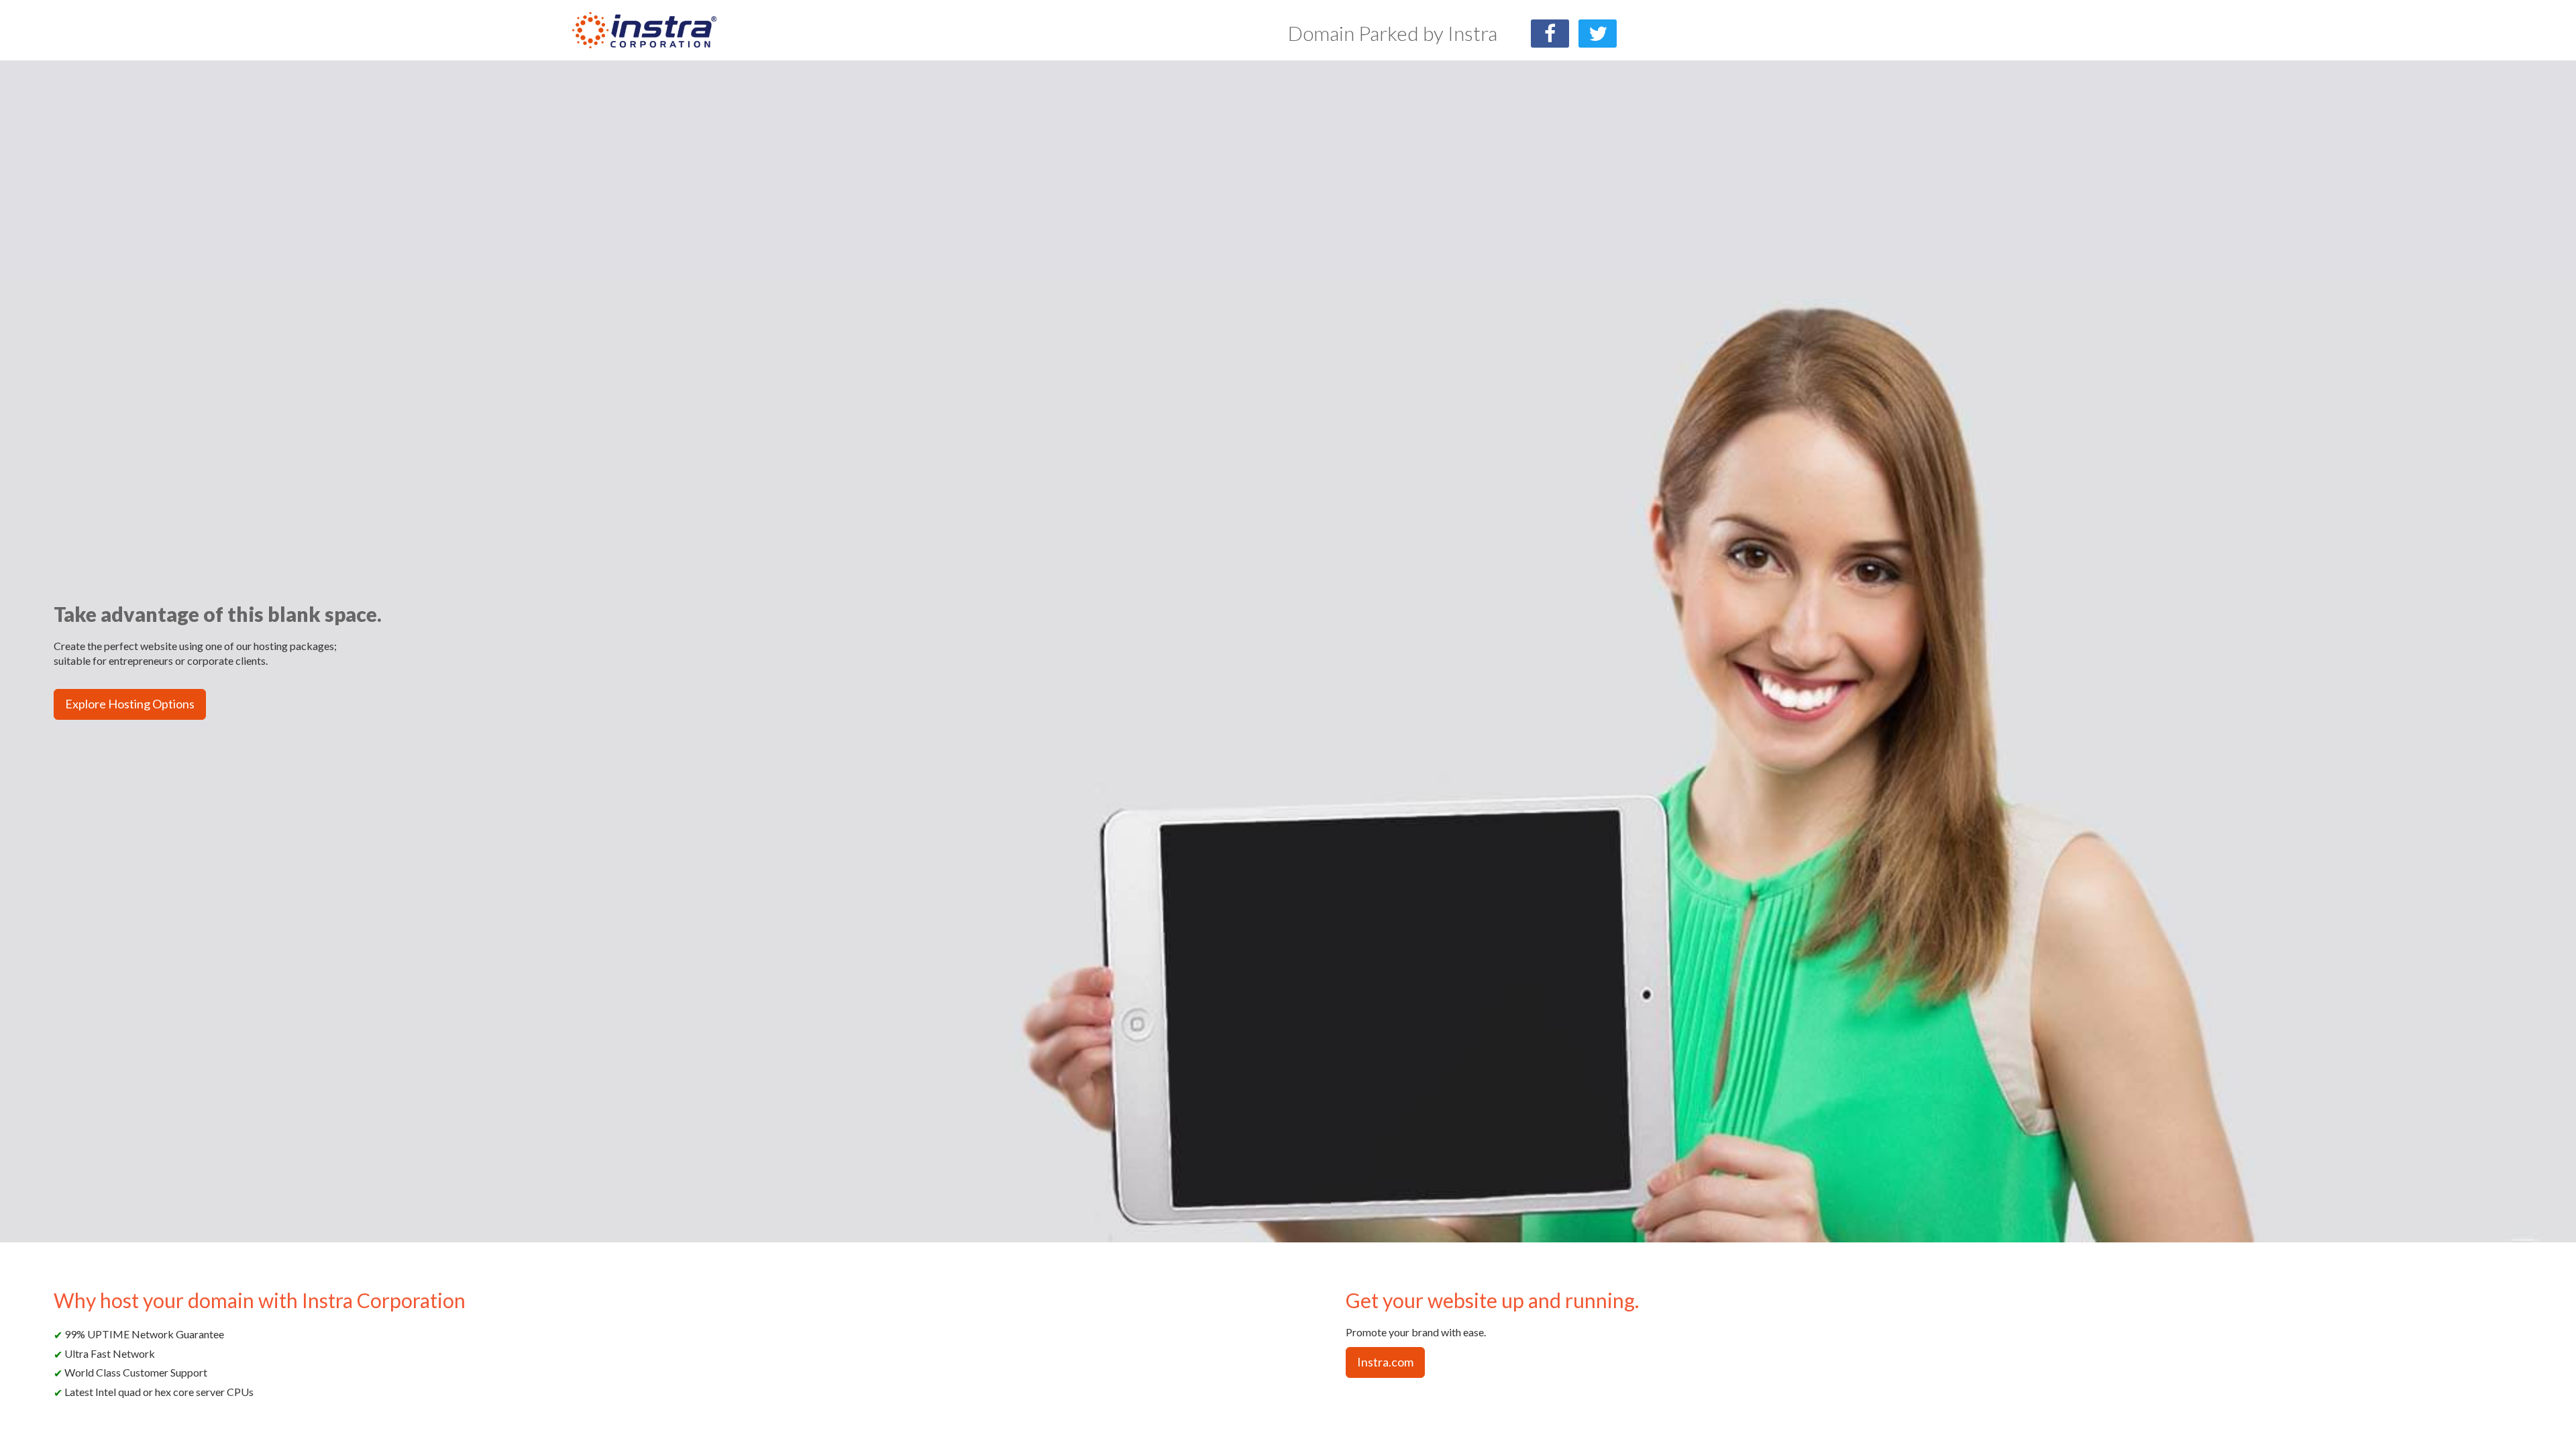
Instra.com (1385, 1362)
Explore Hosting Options (130, 704)
